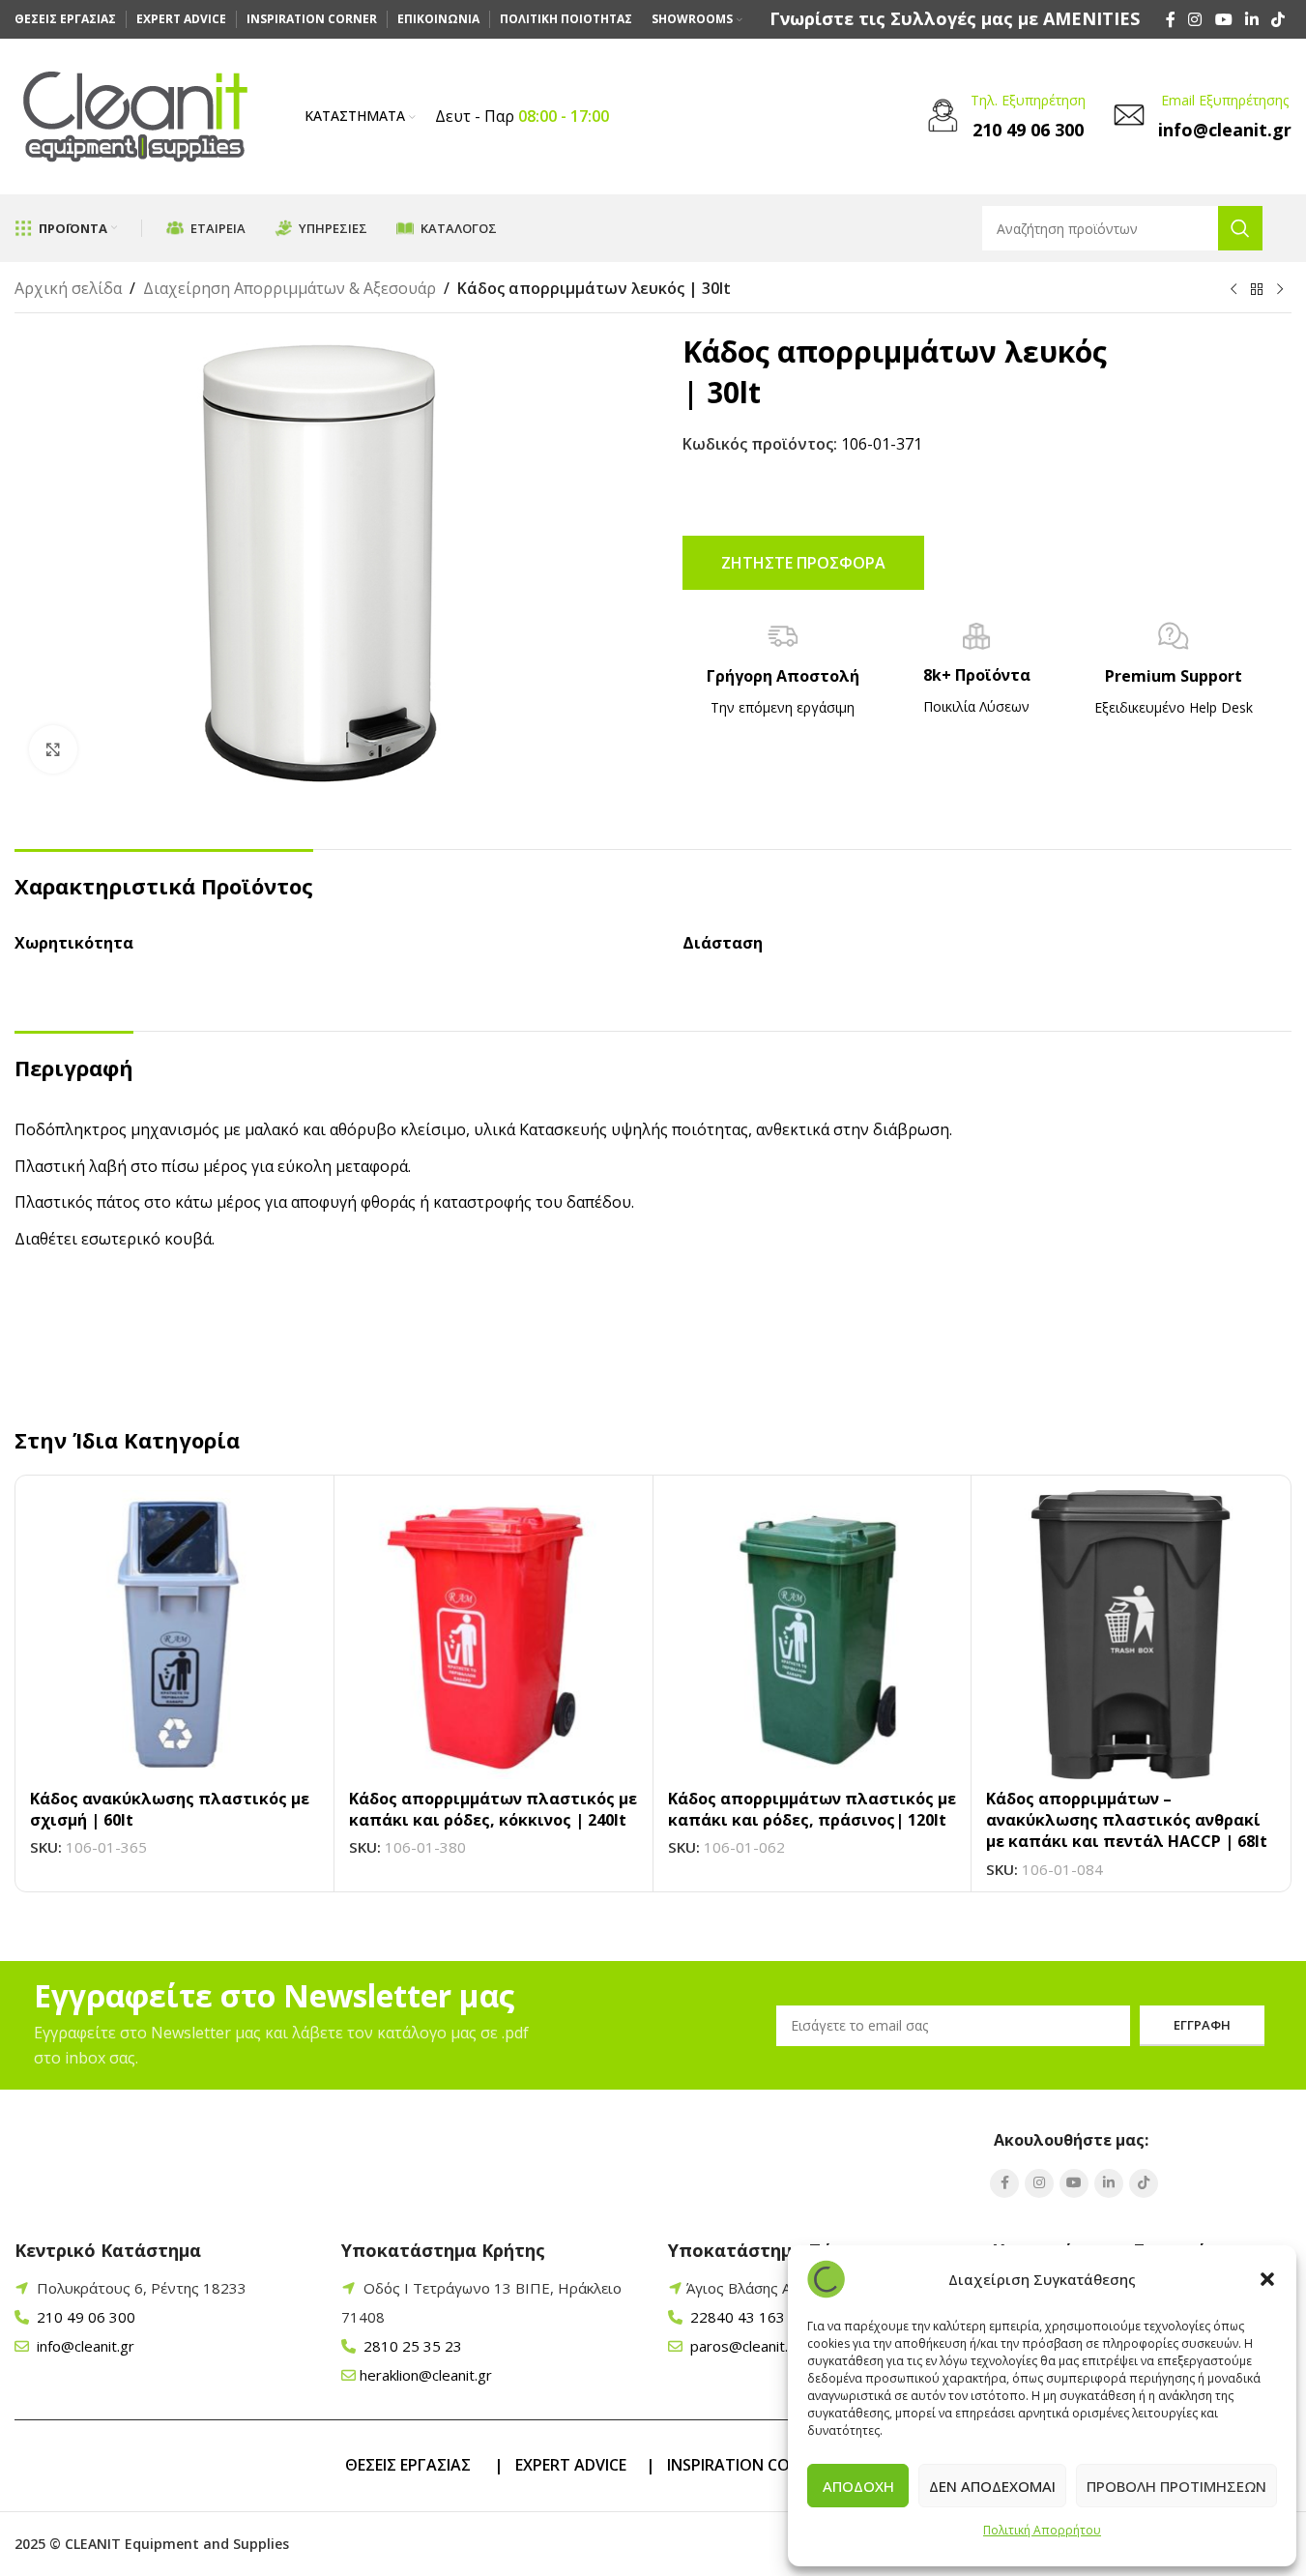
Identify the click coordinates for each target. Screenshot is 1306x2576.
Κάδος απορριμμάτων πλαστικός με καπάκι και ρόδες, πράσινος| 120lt (812, 1809)
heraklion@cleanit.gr (426, 2375)
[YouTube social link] (1223, 19)
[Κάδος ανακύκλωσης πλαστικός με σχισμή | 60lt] (174, 1635)
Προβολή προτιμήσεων (1176, 2486)
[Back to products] (1257, 290)
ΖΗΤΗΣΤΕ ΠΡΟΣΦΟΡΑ (803, 563)
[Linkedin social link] (1251, 19)
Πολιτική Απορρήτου (1042, 2530)
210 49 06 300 (84, 2317)
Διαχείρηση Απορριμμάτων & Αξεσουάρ (290, 288)
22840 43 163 (736, 2317)
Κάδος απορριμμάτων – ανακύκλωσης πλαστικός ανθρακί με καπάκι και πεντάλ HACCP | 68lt (1127, 1820)
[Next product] (1280, 290)
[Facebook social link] (1171, 19)
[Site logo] (135, 115)
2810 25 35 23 (411, 2346)
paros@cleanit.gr (744, 2346)
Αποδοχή (858, 2486)
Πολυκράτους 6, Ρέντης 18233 (142, 2288)
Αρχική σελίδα (68, 288)
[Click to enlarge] (53, 749)
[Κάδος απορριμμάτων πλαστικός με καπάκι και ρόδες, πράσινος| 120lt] (813, 1635)
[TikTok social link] (1278, 19)
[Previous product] (1233, 290)
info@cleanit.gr (84, 2346)
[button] (1267, 2279)
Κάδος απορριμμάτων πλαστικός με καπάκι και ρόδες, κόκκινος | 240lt (493, 1809)
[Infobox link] (955, 19)
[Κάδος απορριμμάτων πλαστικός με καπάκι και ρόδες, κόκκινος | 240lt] (493, 1635)
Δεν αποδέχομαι (992, 2486)
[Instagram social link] (1195, 19)
